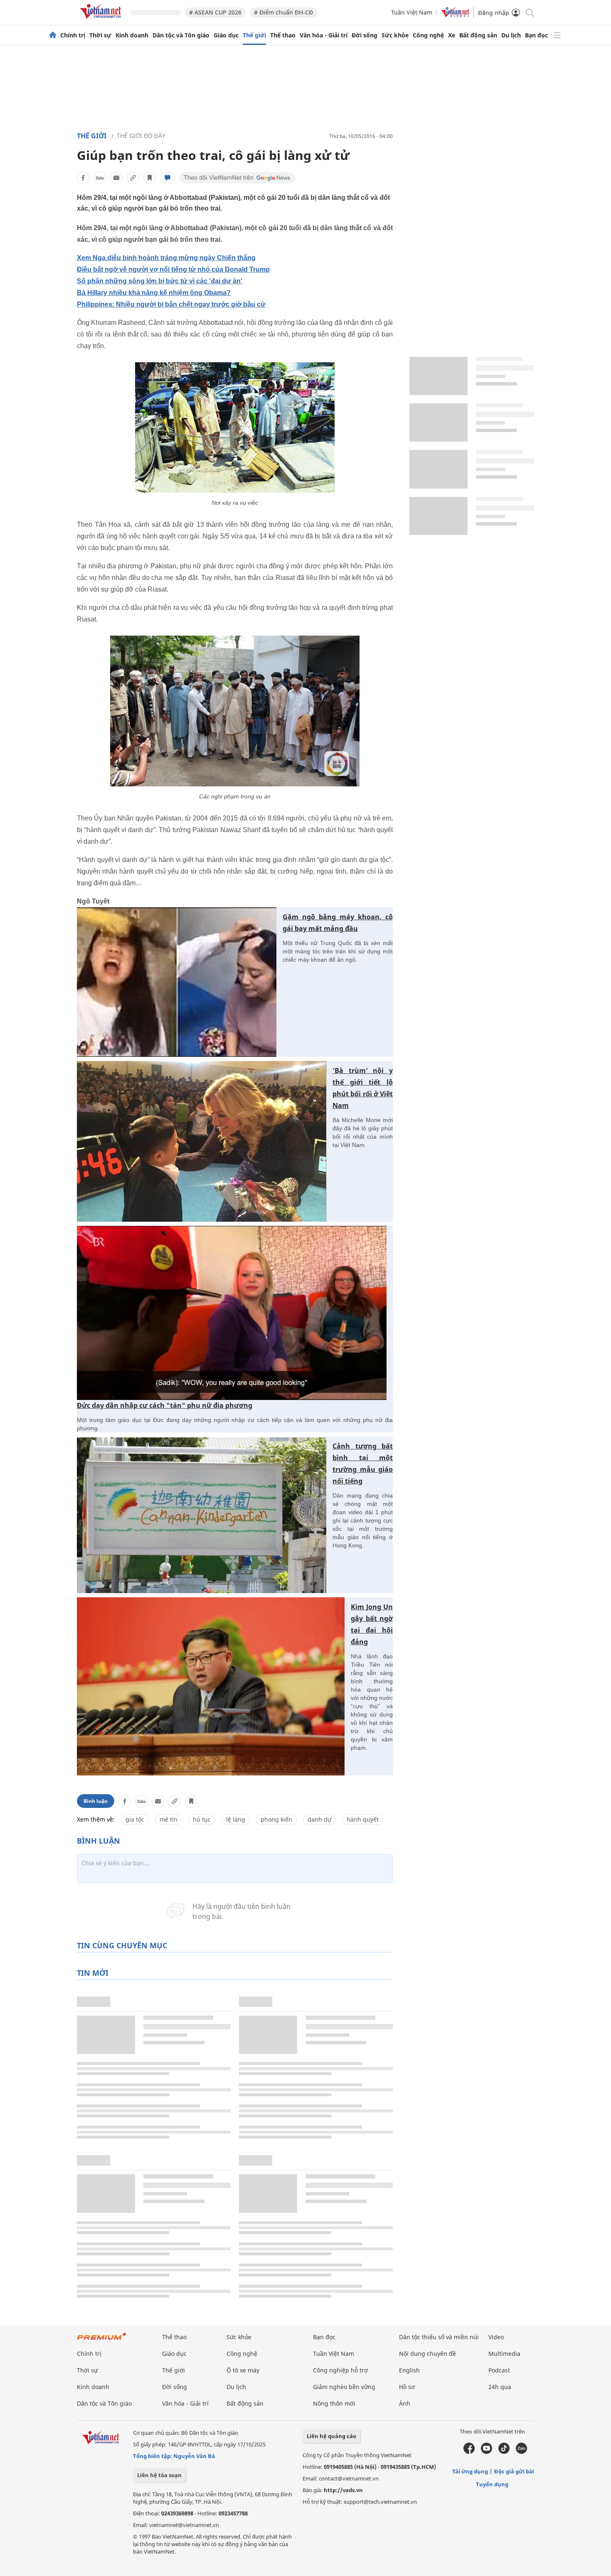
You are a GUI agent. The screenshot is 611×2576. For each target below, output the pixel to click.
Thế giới (254, 35)
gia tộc (135, 1819)
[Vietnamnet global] (455, 15)
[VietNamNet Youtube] (487, 2452)
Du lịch (511, 35)
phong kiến (276, 1819)
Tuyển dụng (492, 2484)
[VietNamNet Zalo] (521, 2452)
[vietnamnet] (102, 20)
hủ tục (202, 1819)
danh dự (319, 1819)
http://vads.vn (343, 2490)
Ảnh (405, 2403)
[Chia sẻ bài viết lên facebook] (83, 178)
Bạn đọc (536, 35)
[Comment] (168, 178)
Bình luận (96, 1801)
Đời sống (365, 35)
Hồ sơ (407, 2387)
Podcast (499, 2370)
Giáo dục (226, 35)
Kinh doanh (132, 35)
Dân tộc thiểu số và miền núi (439, 2337)
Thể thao (283, 35)
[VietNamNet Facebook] (469, 2452)
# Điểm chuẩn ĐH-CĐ (283, 12)
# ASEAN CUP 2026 (215, 12)
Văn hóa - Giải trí (324, 35)
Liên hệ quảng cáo (331, 2436)
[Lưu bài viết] (150, 178)
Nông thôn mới (334, 2403)
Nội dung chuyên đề (427, 2354)
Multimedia (504, 2354)
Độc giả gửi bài (514, 2471)
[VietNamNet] (53, 35)
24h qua (500, 2387)
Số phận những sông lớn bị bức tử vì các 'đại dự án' (160, 281)
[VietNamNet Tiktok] (504, 2452)
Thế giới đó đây (141, 136)
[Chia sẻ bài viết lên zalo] (100, 178)
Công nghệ (428, 35)
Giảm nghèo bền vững (344, 2387)
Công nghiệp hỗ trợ (340, 2370)
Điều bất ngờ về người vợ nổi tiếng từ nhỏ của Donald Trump (173, 269)
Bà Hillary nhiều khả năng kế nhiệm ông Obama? (154, 293)
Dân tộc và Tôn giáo (181, 35)
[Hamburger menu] (557, 35)
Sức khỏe (395, 35)
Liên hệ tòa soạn (159, 2475)
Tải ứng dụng (470, 2471)
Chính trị (73, 35)
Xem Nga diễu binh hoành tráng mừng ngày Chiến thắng (166, 258)
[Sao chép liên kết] (133, 178)
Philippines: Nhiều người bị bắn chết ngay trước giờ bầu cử (171, 304)
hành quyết (363, 1819)
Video (496, 2337)
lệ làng (236, 1819)
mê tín (169, 1819)
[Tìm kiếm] (529, 12)
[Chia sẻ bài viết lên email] (116, 178)
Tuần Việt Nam (412, 12)
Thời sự (100, 35)
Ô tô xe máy (243, 2370)
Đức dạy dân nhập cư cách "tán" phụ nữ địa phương (165, 1405)
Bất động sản (478, 35)
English (409, 2370)
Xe (452, 35)
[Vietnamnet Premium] (102, 2340)
